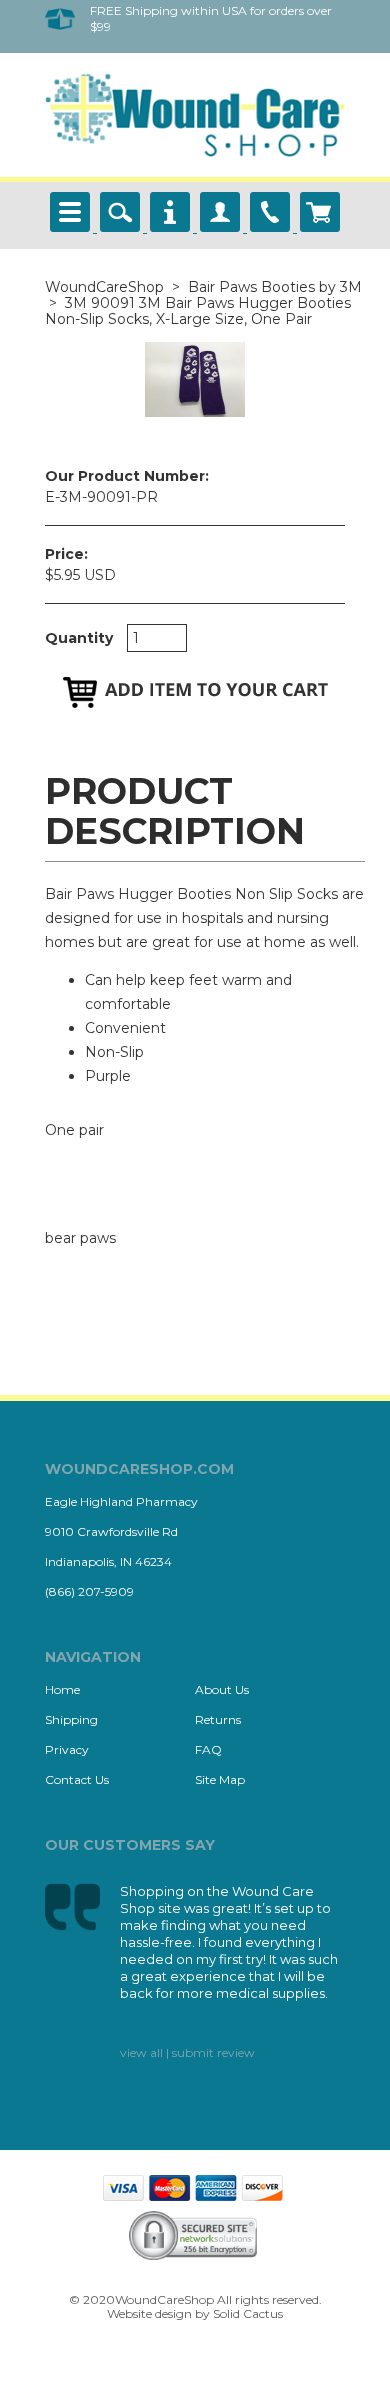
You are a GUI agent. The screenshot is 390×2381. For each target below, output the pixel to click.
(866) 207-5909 (89, 1591)
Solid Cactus (248, 2313)
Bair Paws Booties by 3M (275, 287)
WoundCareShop (104, 287)
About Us (222, 1689)
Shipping (71, 1719)
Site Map (220, 1779)
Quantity (79, 638)
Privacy (67, 1749)
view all (141, 2052)
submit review (213, 2052)
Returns (218, 1719)
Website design (149, 2313)
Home (62, 1689)
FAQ (208, 1749)
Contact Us (77, 1779)
